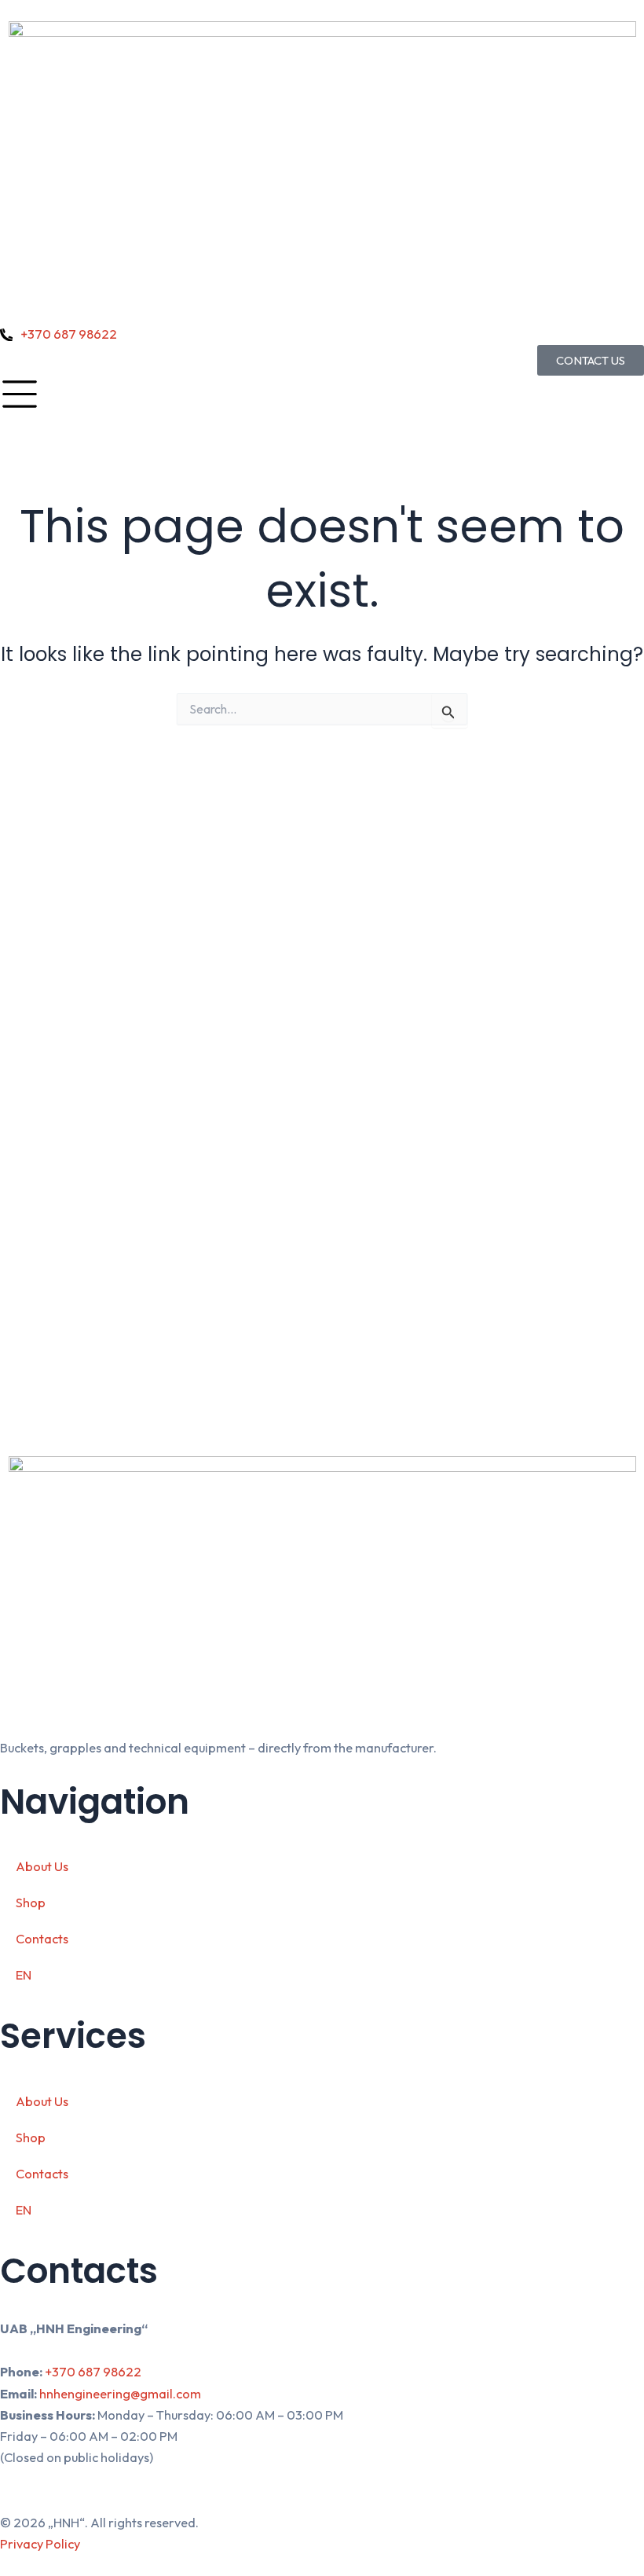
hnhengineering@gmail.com (120, 2394)
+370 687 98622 (93, 2372)
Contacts (42, 1939)
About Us (42, 1866)
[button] (322, 1975)
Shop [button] (31, 1903)
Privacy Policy (40, 2544)
